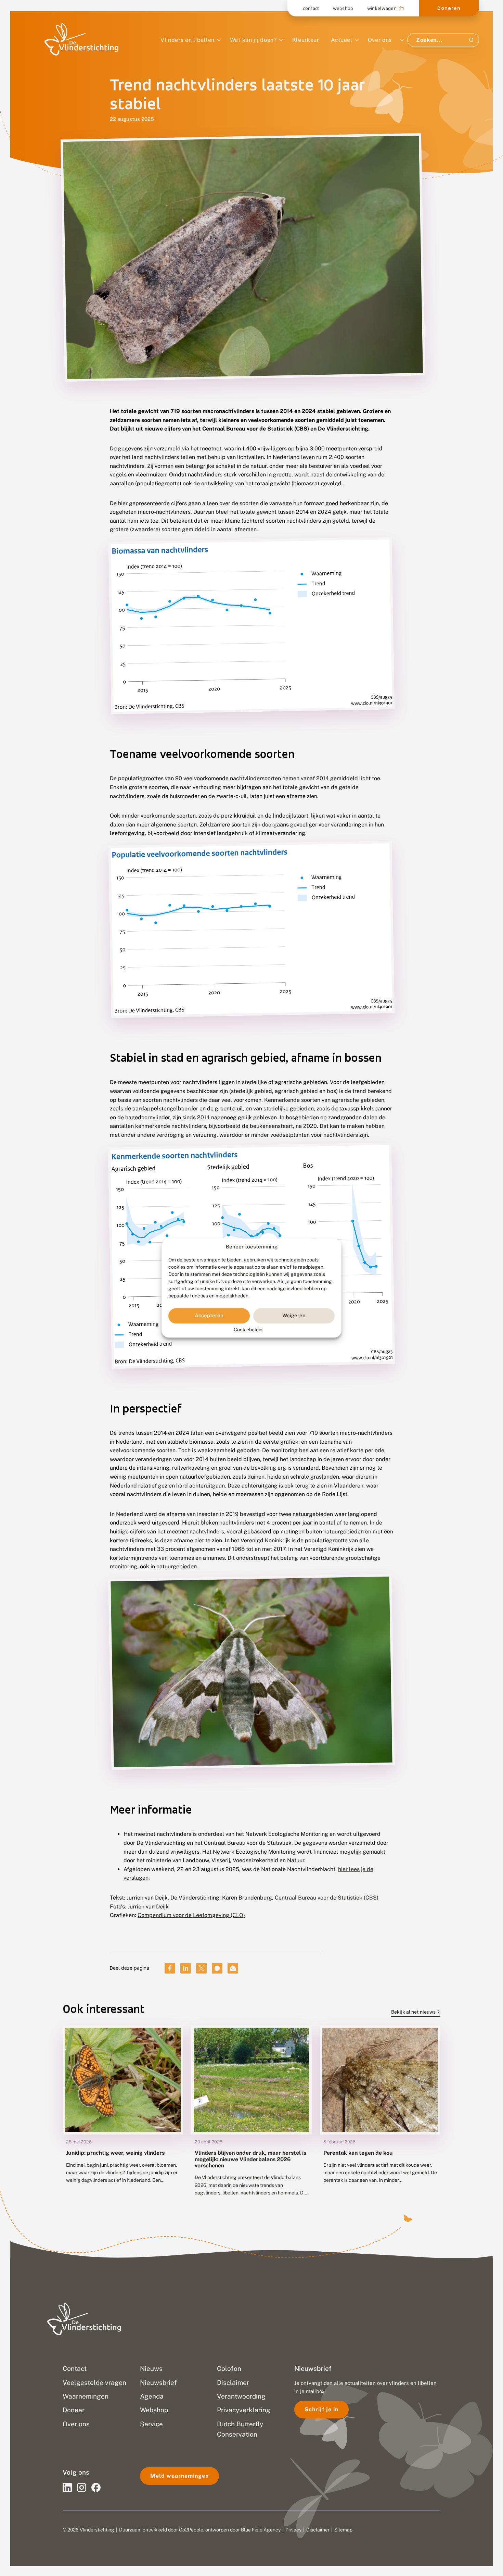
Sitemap (343, 2530)
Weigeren (294, 1316)
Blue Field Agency (261, 2530)
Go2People (191, 2530)
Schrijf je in (321, 2409)
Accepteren (209, 1316)
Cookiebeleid (248, 1330)
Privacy (293, 2530)
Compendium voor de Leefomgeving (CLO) (191, 1915)
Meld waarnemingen (179, 2476)
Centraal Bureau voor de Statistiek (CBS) (327, 1898)
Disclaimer (318, 2530)
